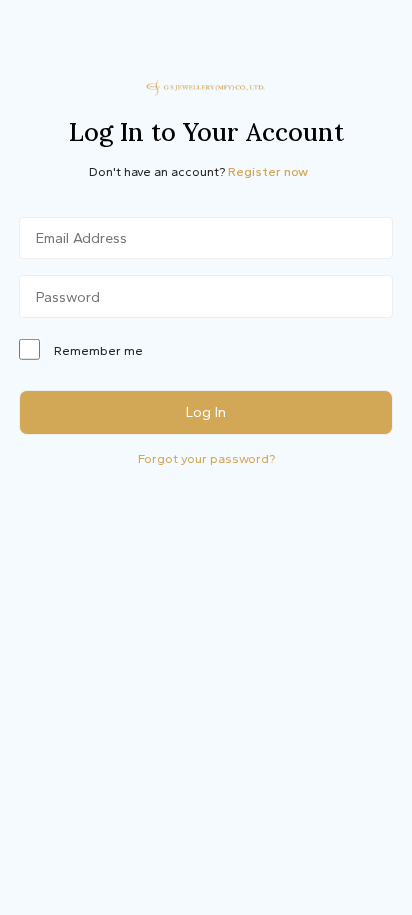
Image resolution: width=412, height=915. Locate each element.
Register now (268, 171)
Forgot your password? (206, 458)
